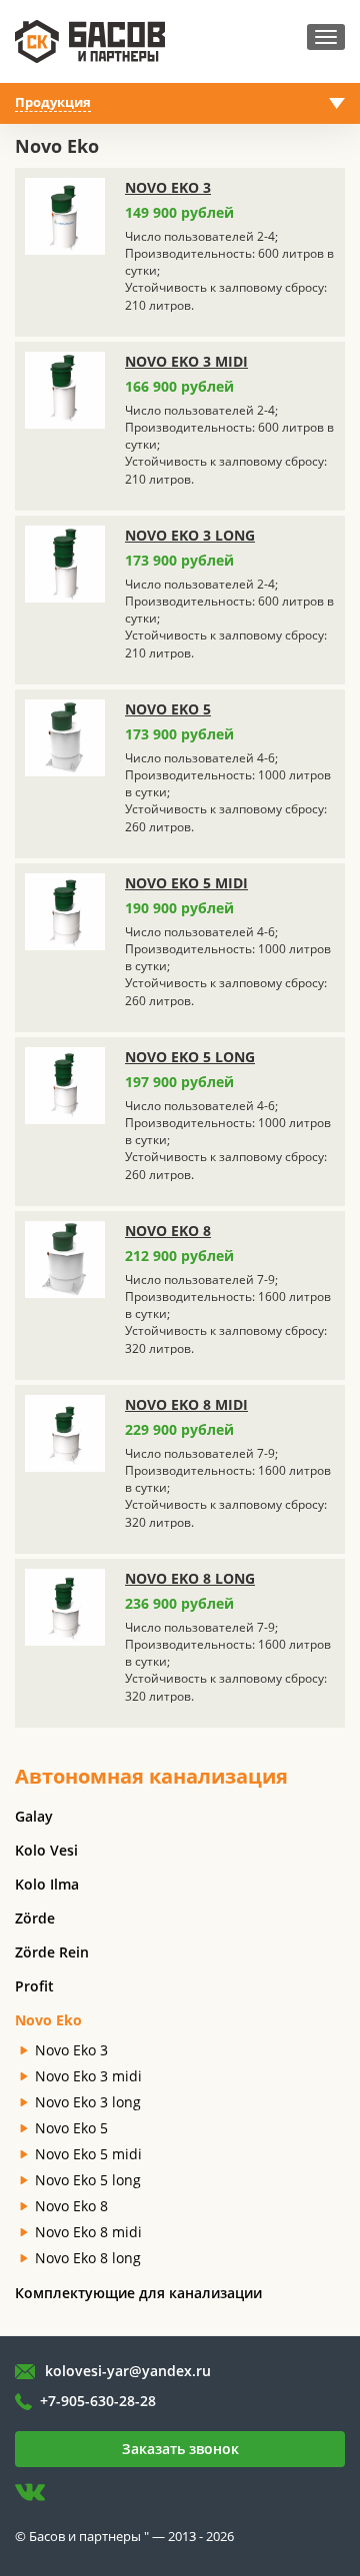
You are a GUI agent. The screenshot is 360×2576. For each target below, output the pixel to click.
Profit (34, 1986)
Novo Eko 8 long (190, 1578)
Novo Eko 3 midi (186, 361)
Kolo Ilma (47, 1884)
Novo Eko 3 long (190, 535)
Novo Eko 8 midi (186, 1404)
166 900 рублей (179, 386)
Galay (34, 1816)
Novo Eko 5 (168, 709)
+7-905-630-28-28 (98, 2401)
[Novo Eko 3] (65, 218)
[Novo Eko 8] (65, 1261)
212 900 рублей (179, 1256)
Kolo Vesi (46, 1850)
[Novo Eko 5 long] (65, 1087)
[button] (180, 103)
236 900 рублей (179, 1603)
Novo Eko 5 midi (186, 883)
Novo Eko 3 (168, 187)
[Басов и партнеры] (90, 40)
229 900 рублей (179, 1429)
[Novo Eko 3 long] (65, 566)
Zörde (35, 1918)
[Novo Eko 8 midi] (65, 1435)
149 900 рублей (179, 212)
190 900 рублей (179, 908)
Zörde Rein (52, 1952)
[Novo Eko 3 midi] (65, 392)
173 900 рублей (179, 560)
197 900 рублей (179, 1082)
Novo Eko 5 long (190, 1057)
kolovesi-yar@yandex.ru (128, 2371)
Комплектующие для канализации (138, 2293)
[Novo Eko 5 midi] (65, 913)
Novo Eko (48, 2020)
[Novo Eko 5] (65, 739)
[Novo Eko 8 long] (65, 1609)
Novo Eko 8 (168, 1231)
